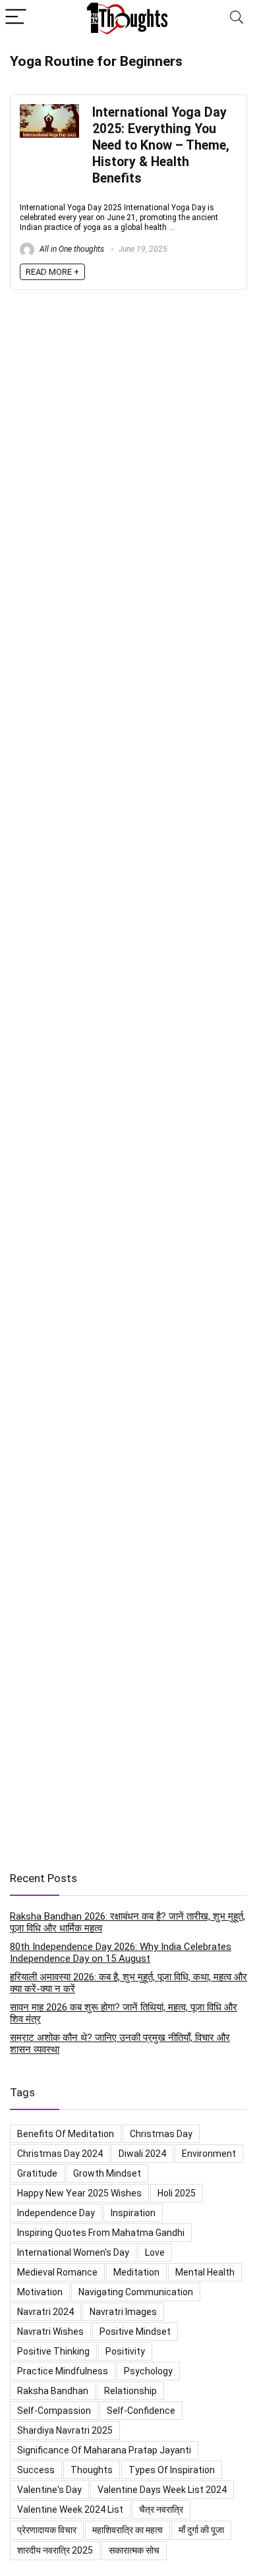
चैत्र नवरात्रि (161, 2509)
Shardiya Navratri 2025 (65, 2430)
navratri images (123, 2312)
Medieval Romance (57, 2272)
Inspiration (133, 2213)
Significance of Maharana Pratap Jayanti (104, 2450)
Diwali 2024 (142, 2154)
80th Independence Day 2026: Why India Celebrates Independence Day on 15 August (121, 1953)
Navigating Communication (136, 2292)
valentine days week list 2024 (162, 2490)
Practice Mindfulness (63, 2371)
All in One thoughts (71, 249)
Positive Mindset (135, 2332)
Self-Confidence (141, 2411)
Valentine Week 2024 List (70, 2509)
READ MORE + (52, 272)
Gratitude (37, 2173)
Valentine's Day (49, 2490)
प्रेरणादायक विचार (47, 2530)
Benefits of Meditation (66, 2134)
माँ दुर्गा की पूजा (201, 2530)
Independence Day (56, 2213)
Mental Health (205, 2272)
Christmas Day (161, 2134)
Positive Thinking (53, 2351)
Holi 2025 (177, 2193)
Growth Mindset (107, 2173)
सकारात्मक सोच (134, 2550)
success (36, 2470)
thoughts (92, 2470)
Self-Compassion (54, 2411)
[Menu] (16, 17)
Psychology (148, 2371)
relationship (130, 2391)
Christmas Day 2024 (60, 2154)
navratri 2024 (45, 2312)
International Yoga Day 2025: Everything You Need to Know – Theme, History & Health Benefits (161, 145)
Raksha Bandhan (53, 2391)
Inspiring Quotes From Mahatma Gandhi (101, 2233)
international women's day (73, 2252)
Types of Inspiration (172, 2470)
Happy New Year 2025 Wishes (79, 2193)
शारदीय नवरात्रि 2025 (55, 2550)
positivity (125, 2351)
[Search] (237, 17)
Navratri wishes (50, 2332)
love (155, 2252)
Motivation (40, 2292)
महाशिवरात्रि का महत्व (128, 2530)
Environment (209, 2154)
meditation (136, 2272)
